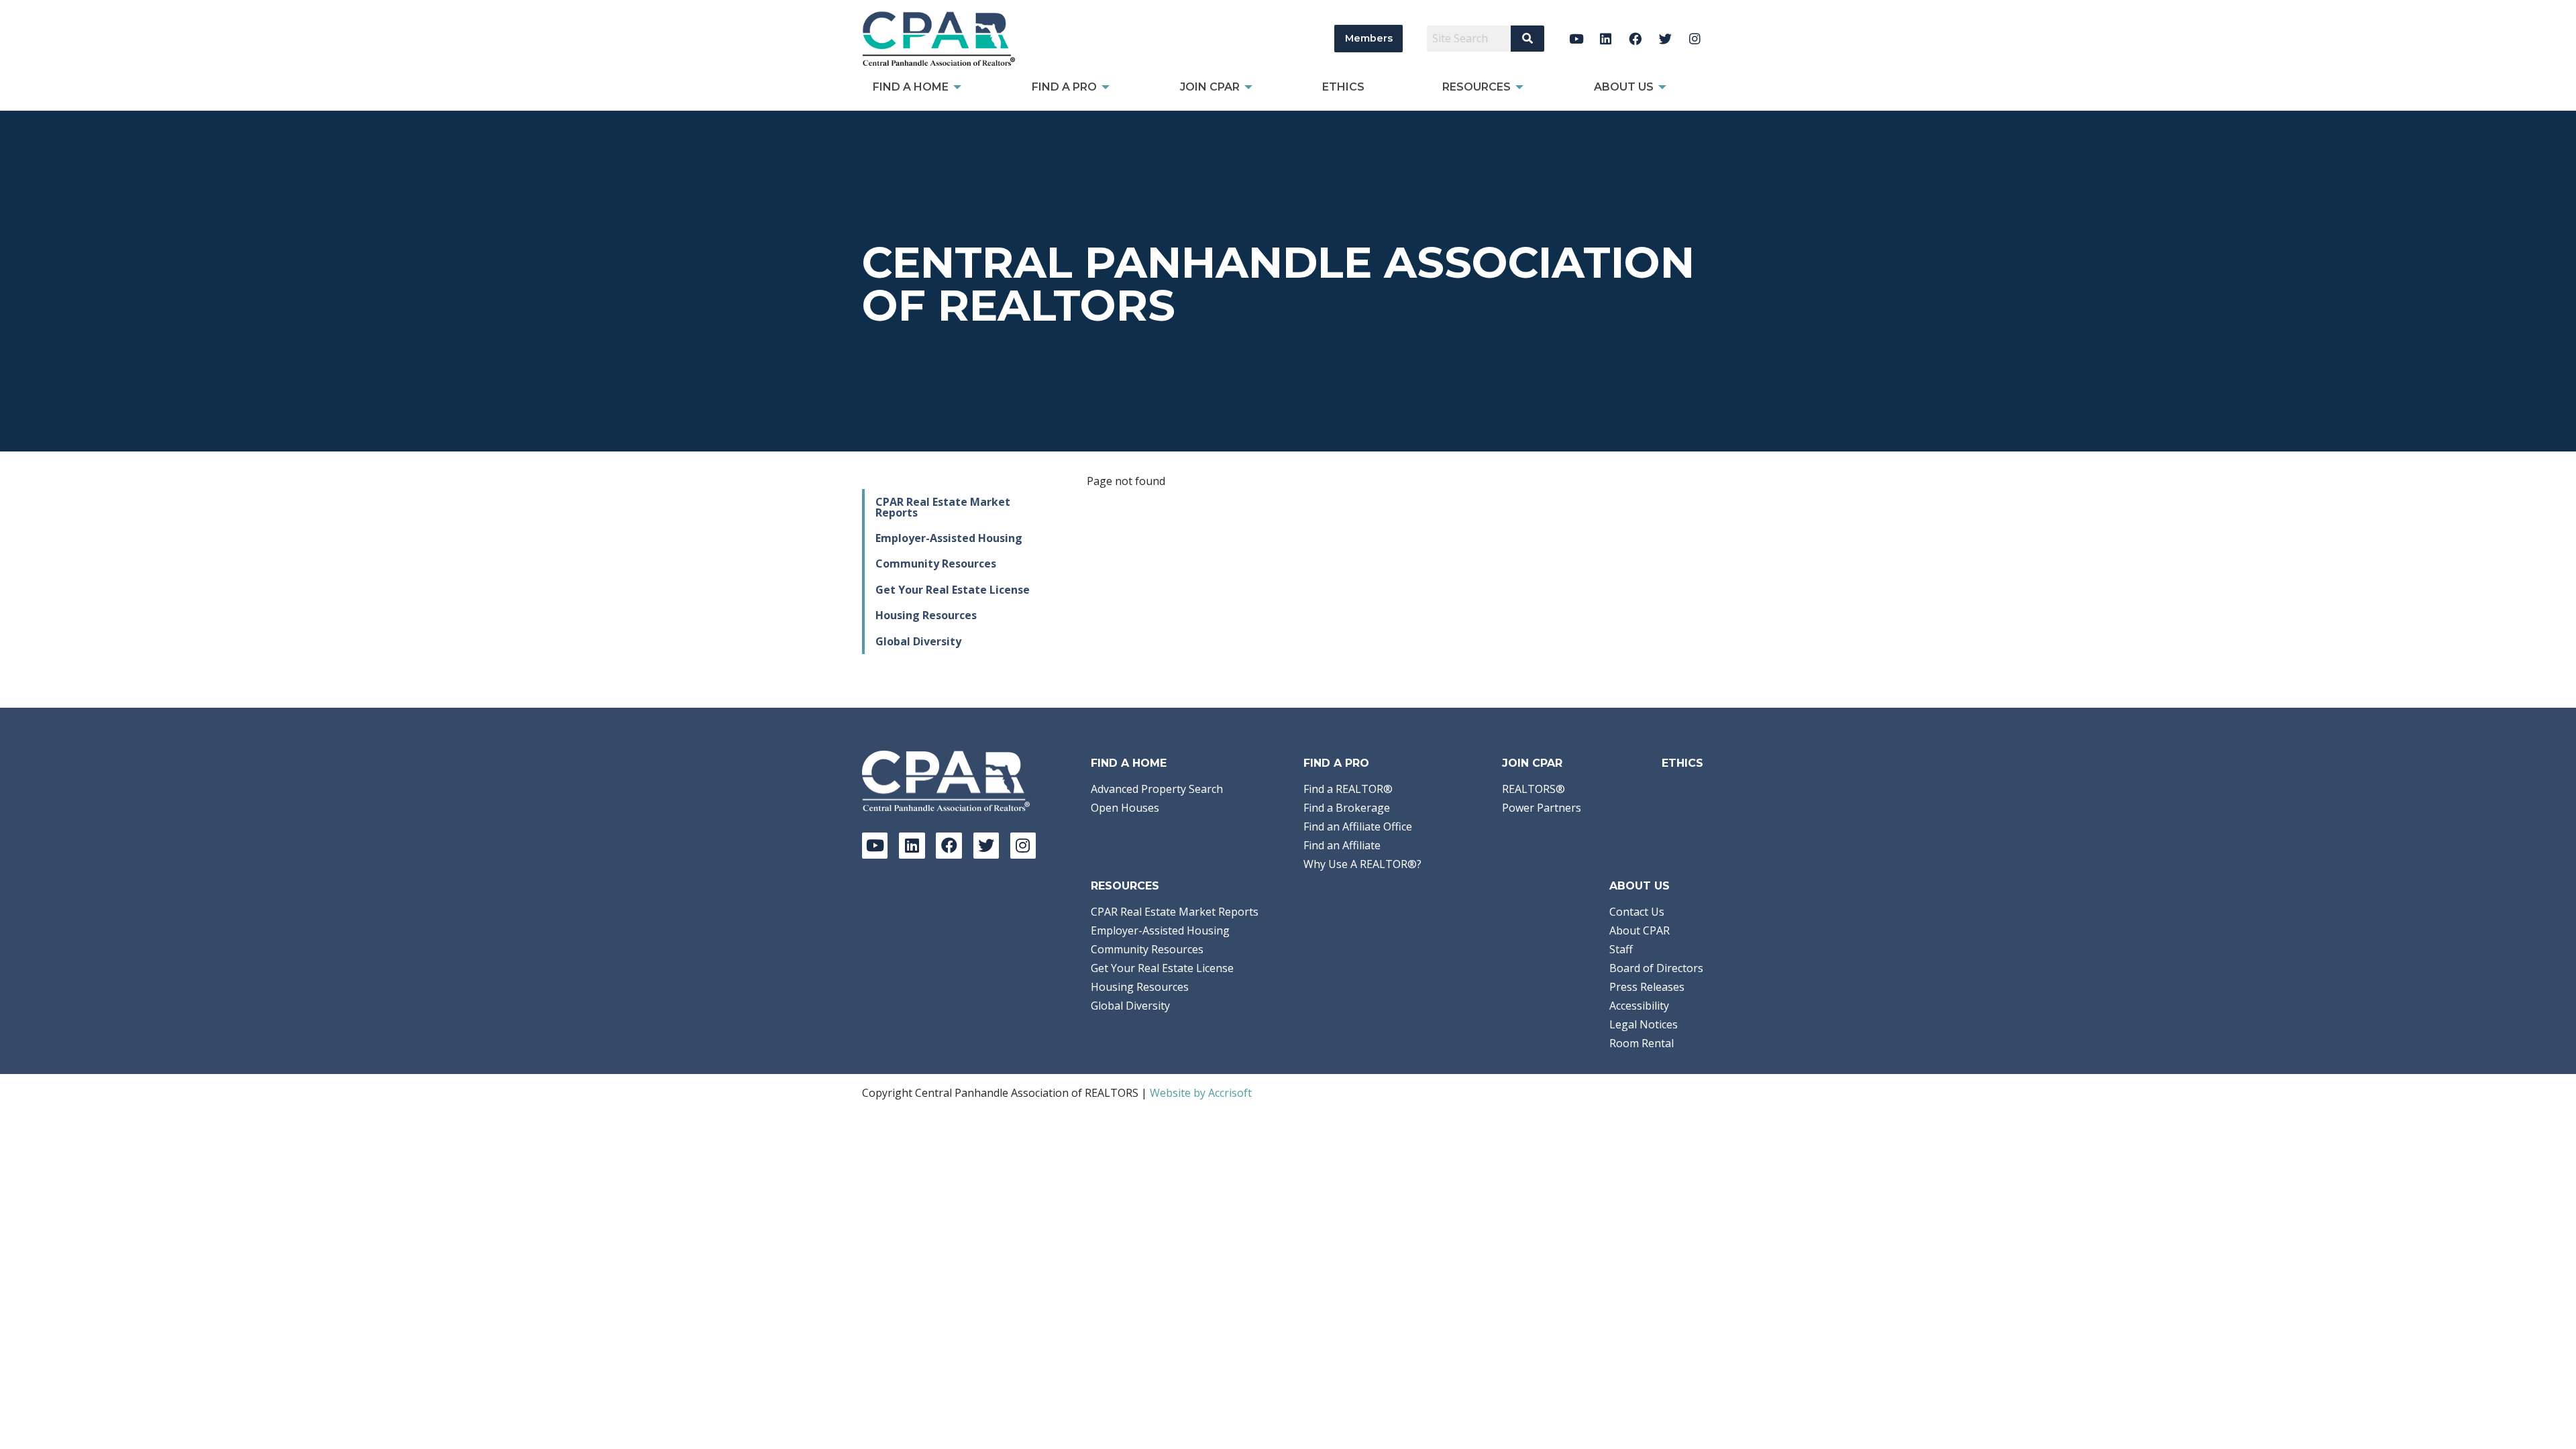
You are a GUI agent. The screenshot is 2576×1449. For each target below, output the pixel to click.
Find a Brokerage (1347, 808)
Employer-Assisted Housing (949, 538)
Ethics (1682, 763)
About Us (1640, 886)
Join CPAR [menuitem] (1210, 87)
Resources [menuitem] (1477, 87)
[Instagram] (1695, 39)
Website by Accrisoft (1201, 1093)
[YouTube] (1576, 39)
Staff (1621, 949)
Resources (1125, 886)
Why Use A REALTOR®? (1362, 864)
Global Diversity (918, 641)
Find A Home (1129, 763)
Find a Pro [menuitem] (1064, 87)
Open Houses (1125, 808)
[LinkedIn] (1606, 39)
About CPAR (1640, 930)
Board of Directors (1656, 968)
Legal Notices (1644, 1024)
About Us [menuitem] (1624, 87)
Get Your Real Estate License (953, 590)
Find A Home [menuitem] (911, 87)
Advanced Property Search (1157, 789)
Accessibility (1639, 1006)
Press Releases (1647, 987)
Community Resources (936, 563)
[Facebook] (1636, 39)
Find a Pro (1336, 763)
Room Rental (1642, 1043)
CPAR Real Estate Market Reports (943, 507)
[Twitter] (1665, 39)
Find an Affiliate (1342, 845)
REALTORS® (1534, 789)
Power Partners (1542, 808)
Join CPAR (1532, 763)
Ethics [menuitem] (1343, 87)
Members (1369, 38)
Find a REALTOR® (1348, 789)
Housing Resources (926, 615)
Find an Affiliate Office (1358, 826)
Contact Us (1637, 912)
